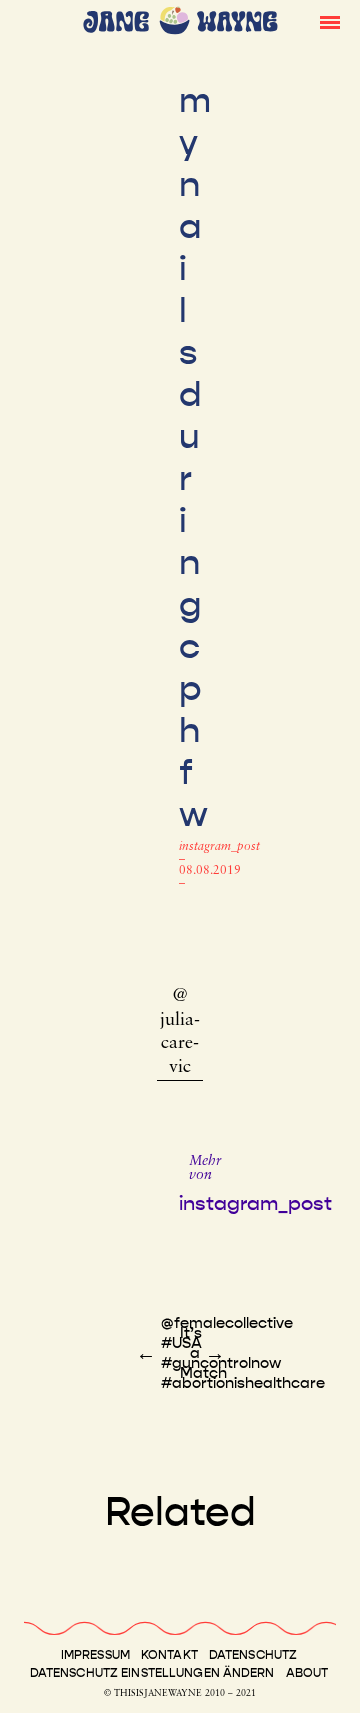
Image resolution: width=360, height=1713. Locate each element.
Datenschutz (253, 1655)
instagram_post (219, 847)
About (307, 1673)
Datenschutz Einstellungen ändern (152, 1673)
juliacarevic (180, 1044)
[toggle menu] (330, 21)
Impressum (95, 1655)
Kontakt (169, 1655)
